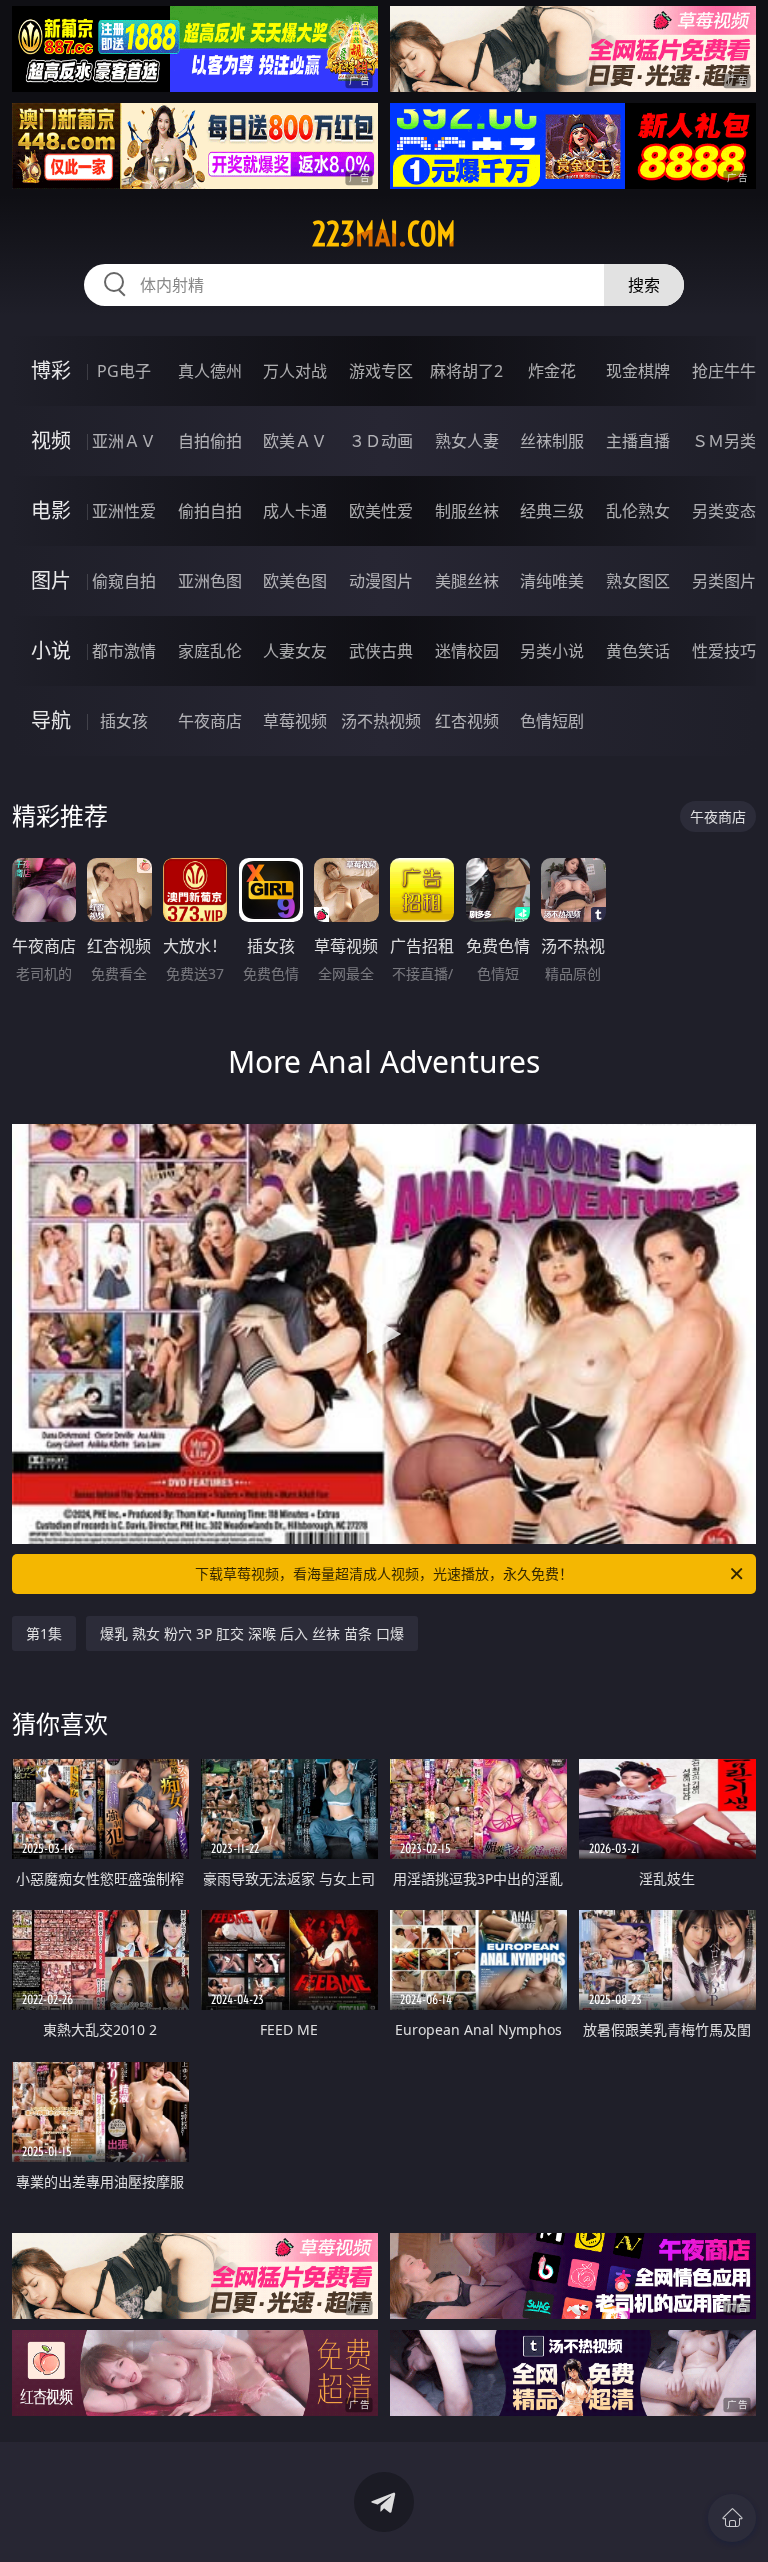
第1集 (44, 1633)
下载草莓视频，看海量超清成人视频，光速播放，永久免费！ (384, 1573)
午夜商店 (210, 721)
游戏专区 (381, 371)
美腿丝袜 (467, 581)
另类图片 (724, 581)
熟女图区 (638, 581)
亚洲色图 (210, 581)
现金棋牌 (638, 371)
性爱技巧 (724, 651)
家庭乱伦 (210, 651)
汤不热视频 (381, 721)
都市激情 (124, 651)
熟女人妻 (467, 441)
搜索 (644, 285)
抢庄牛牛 (724, 371)
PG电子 (124, 371)
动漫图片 (381, 581)
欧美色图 (295, 581)
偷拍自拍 (210, 511)
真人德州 (210, 371)
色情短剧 (552, 721)
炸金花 (552, 371)
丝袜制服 (552, 441)
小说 (51, 650)
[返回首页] (732, 2518)
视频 (51, 440)
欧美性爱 (381, 511)
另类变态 (724, 511)
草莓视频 (295, 721)
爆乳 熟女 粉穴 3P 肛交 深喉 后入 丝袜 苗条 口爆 (252, 1633)
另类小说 (552, 651)
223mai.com (384, 234)
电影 (51, 510)
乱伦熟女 (638, 511)
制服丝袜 (467, 511)
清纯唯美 (552, 581)
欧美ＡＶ (295, 441)
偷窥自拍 (124, 581)
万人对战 (295, 371)
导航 (51, 720)
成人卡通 (295, 511)
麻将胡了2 (466, 371)
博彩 (51, 370)
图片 (51, 580)
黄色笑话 (638, 651)
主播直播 (638, 441)
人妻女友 (295, 651)
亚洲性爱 (124, 511)
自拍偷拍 (210, 441)
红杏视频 (467, 721)
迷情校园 (467, 651)
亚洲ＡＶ (124, 441)
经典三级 (552, 511)
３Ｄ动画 (381, 441)
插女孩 (124, 721)
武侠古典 (381, 651)
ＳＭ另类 (724, 441)
